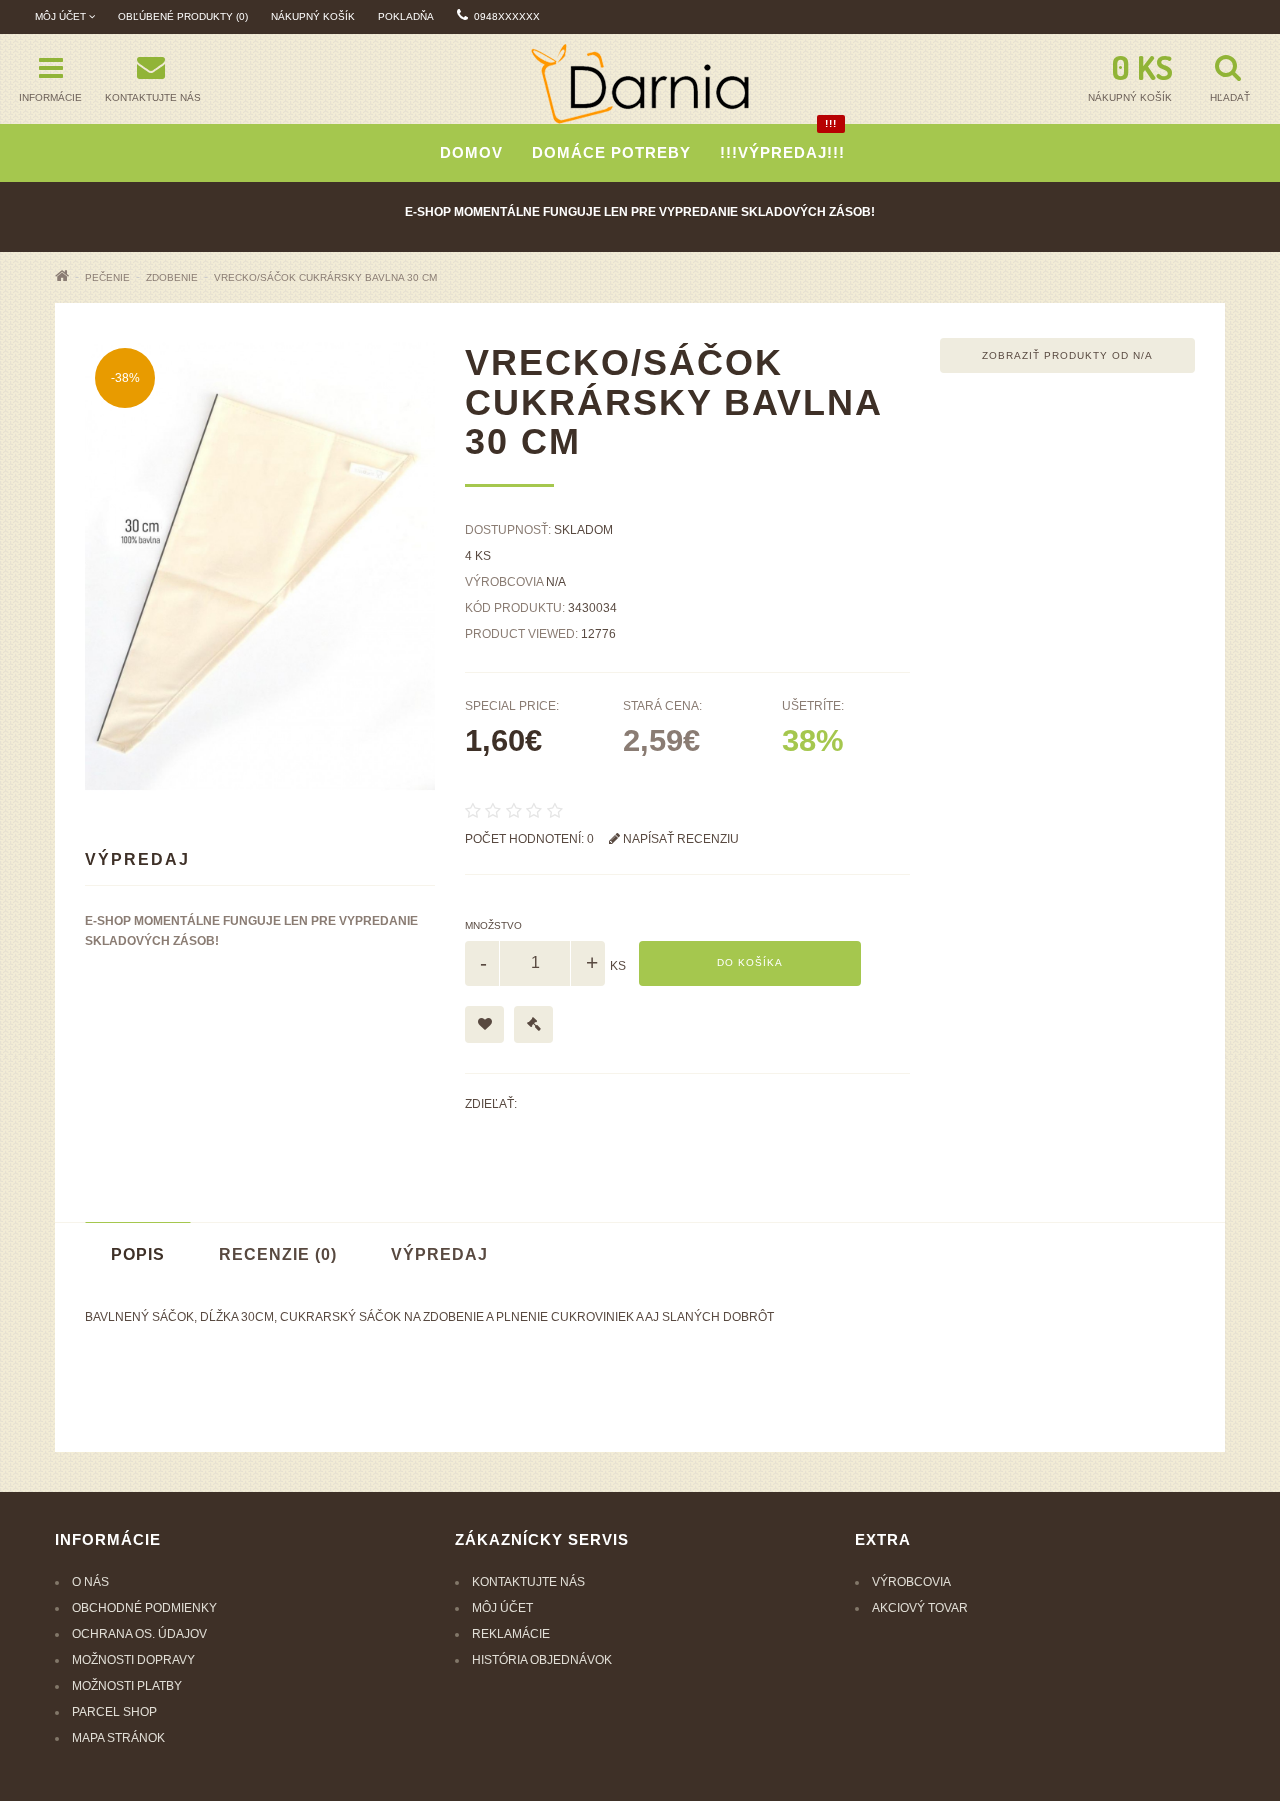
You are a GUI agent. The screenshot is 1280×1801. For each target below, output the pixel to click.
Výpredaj (439, 1254)
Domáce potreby (611, 152)
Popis (138, 1254)
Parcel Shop (114, 1712)
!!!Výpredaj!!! (782, 142)
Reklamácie (511, 1634)
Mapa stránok (118, 1738)
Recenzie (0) (278, 1254)
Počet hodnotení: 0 (529, 839)
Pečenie (107, 277)
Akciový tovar (920, 1608)
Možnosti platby (127, 1686)
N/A (556, 582)
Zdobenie (172, 277)
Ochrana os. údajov (139, 1634)
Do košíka (750, 962)
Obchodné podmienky (144, 1608)
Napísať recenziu (679, 839)
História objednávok (542, 1660)
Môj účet (502, 1608)
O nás (90, 1582)
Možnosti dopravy (133, 1660)
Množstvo (493, 925)
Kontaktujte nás (528, 1582)
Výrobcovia (911, 1582)
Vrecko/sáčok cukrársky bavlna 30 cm (325, 277)
